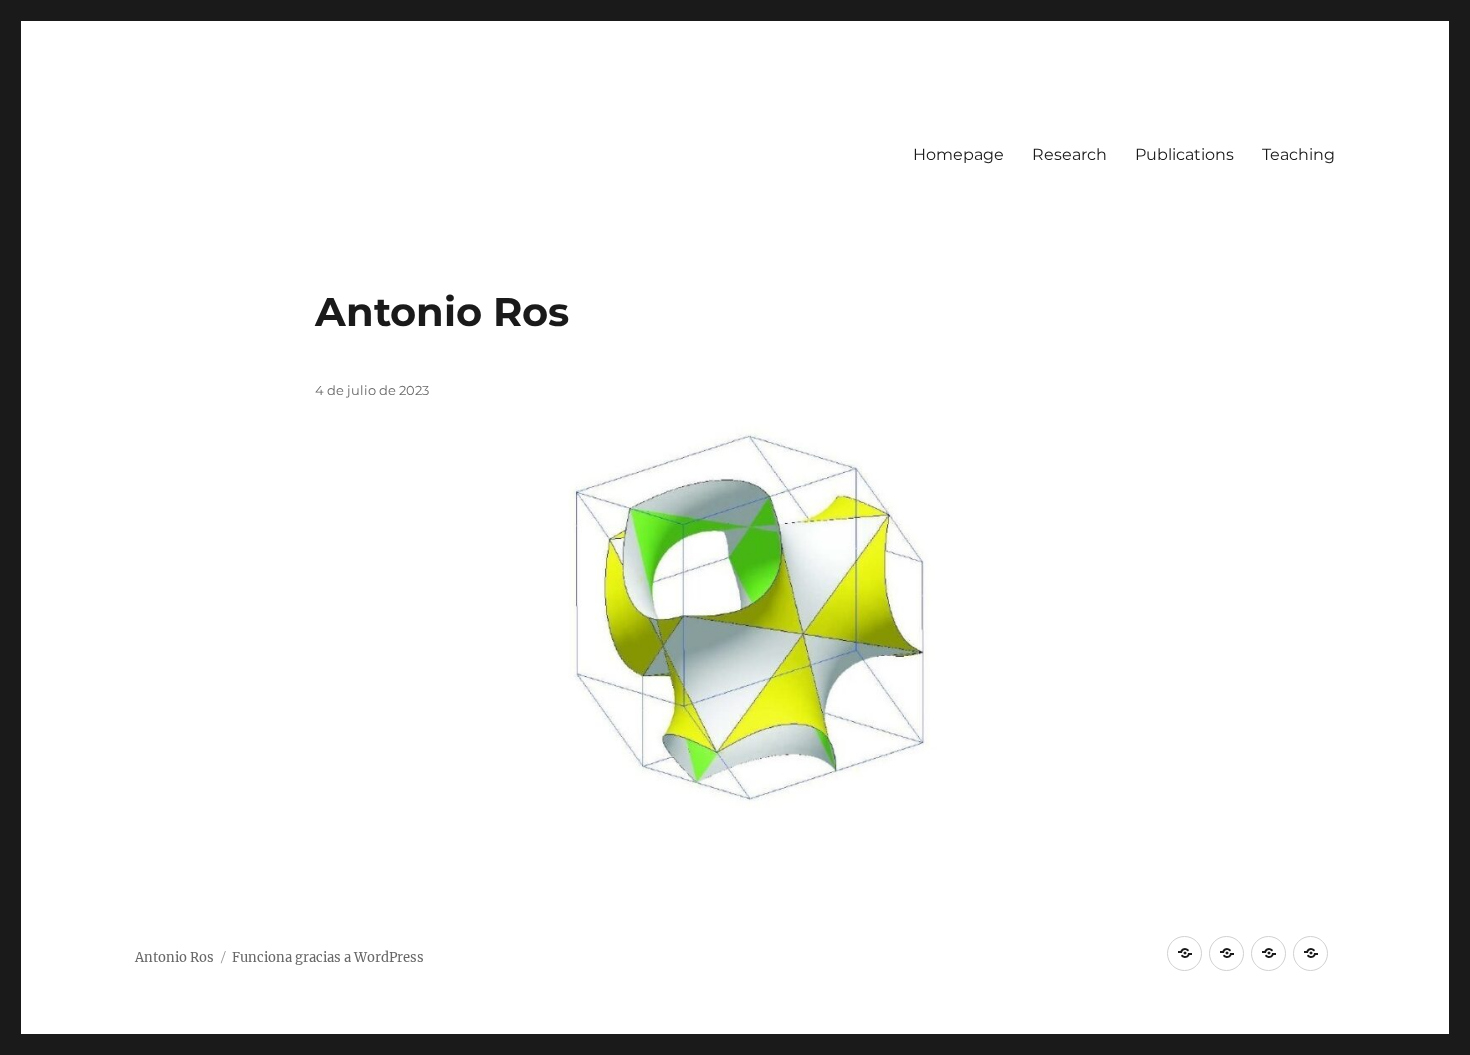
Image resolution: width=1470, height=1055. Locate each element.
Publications (1184, 154)
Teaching (1298, 154)
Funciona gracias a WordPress (328, 957)
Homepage (958, 154)
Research (1069, 154)
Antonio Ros (442, 311)
